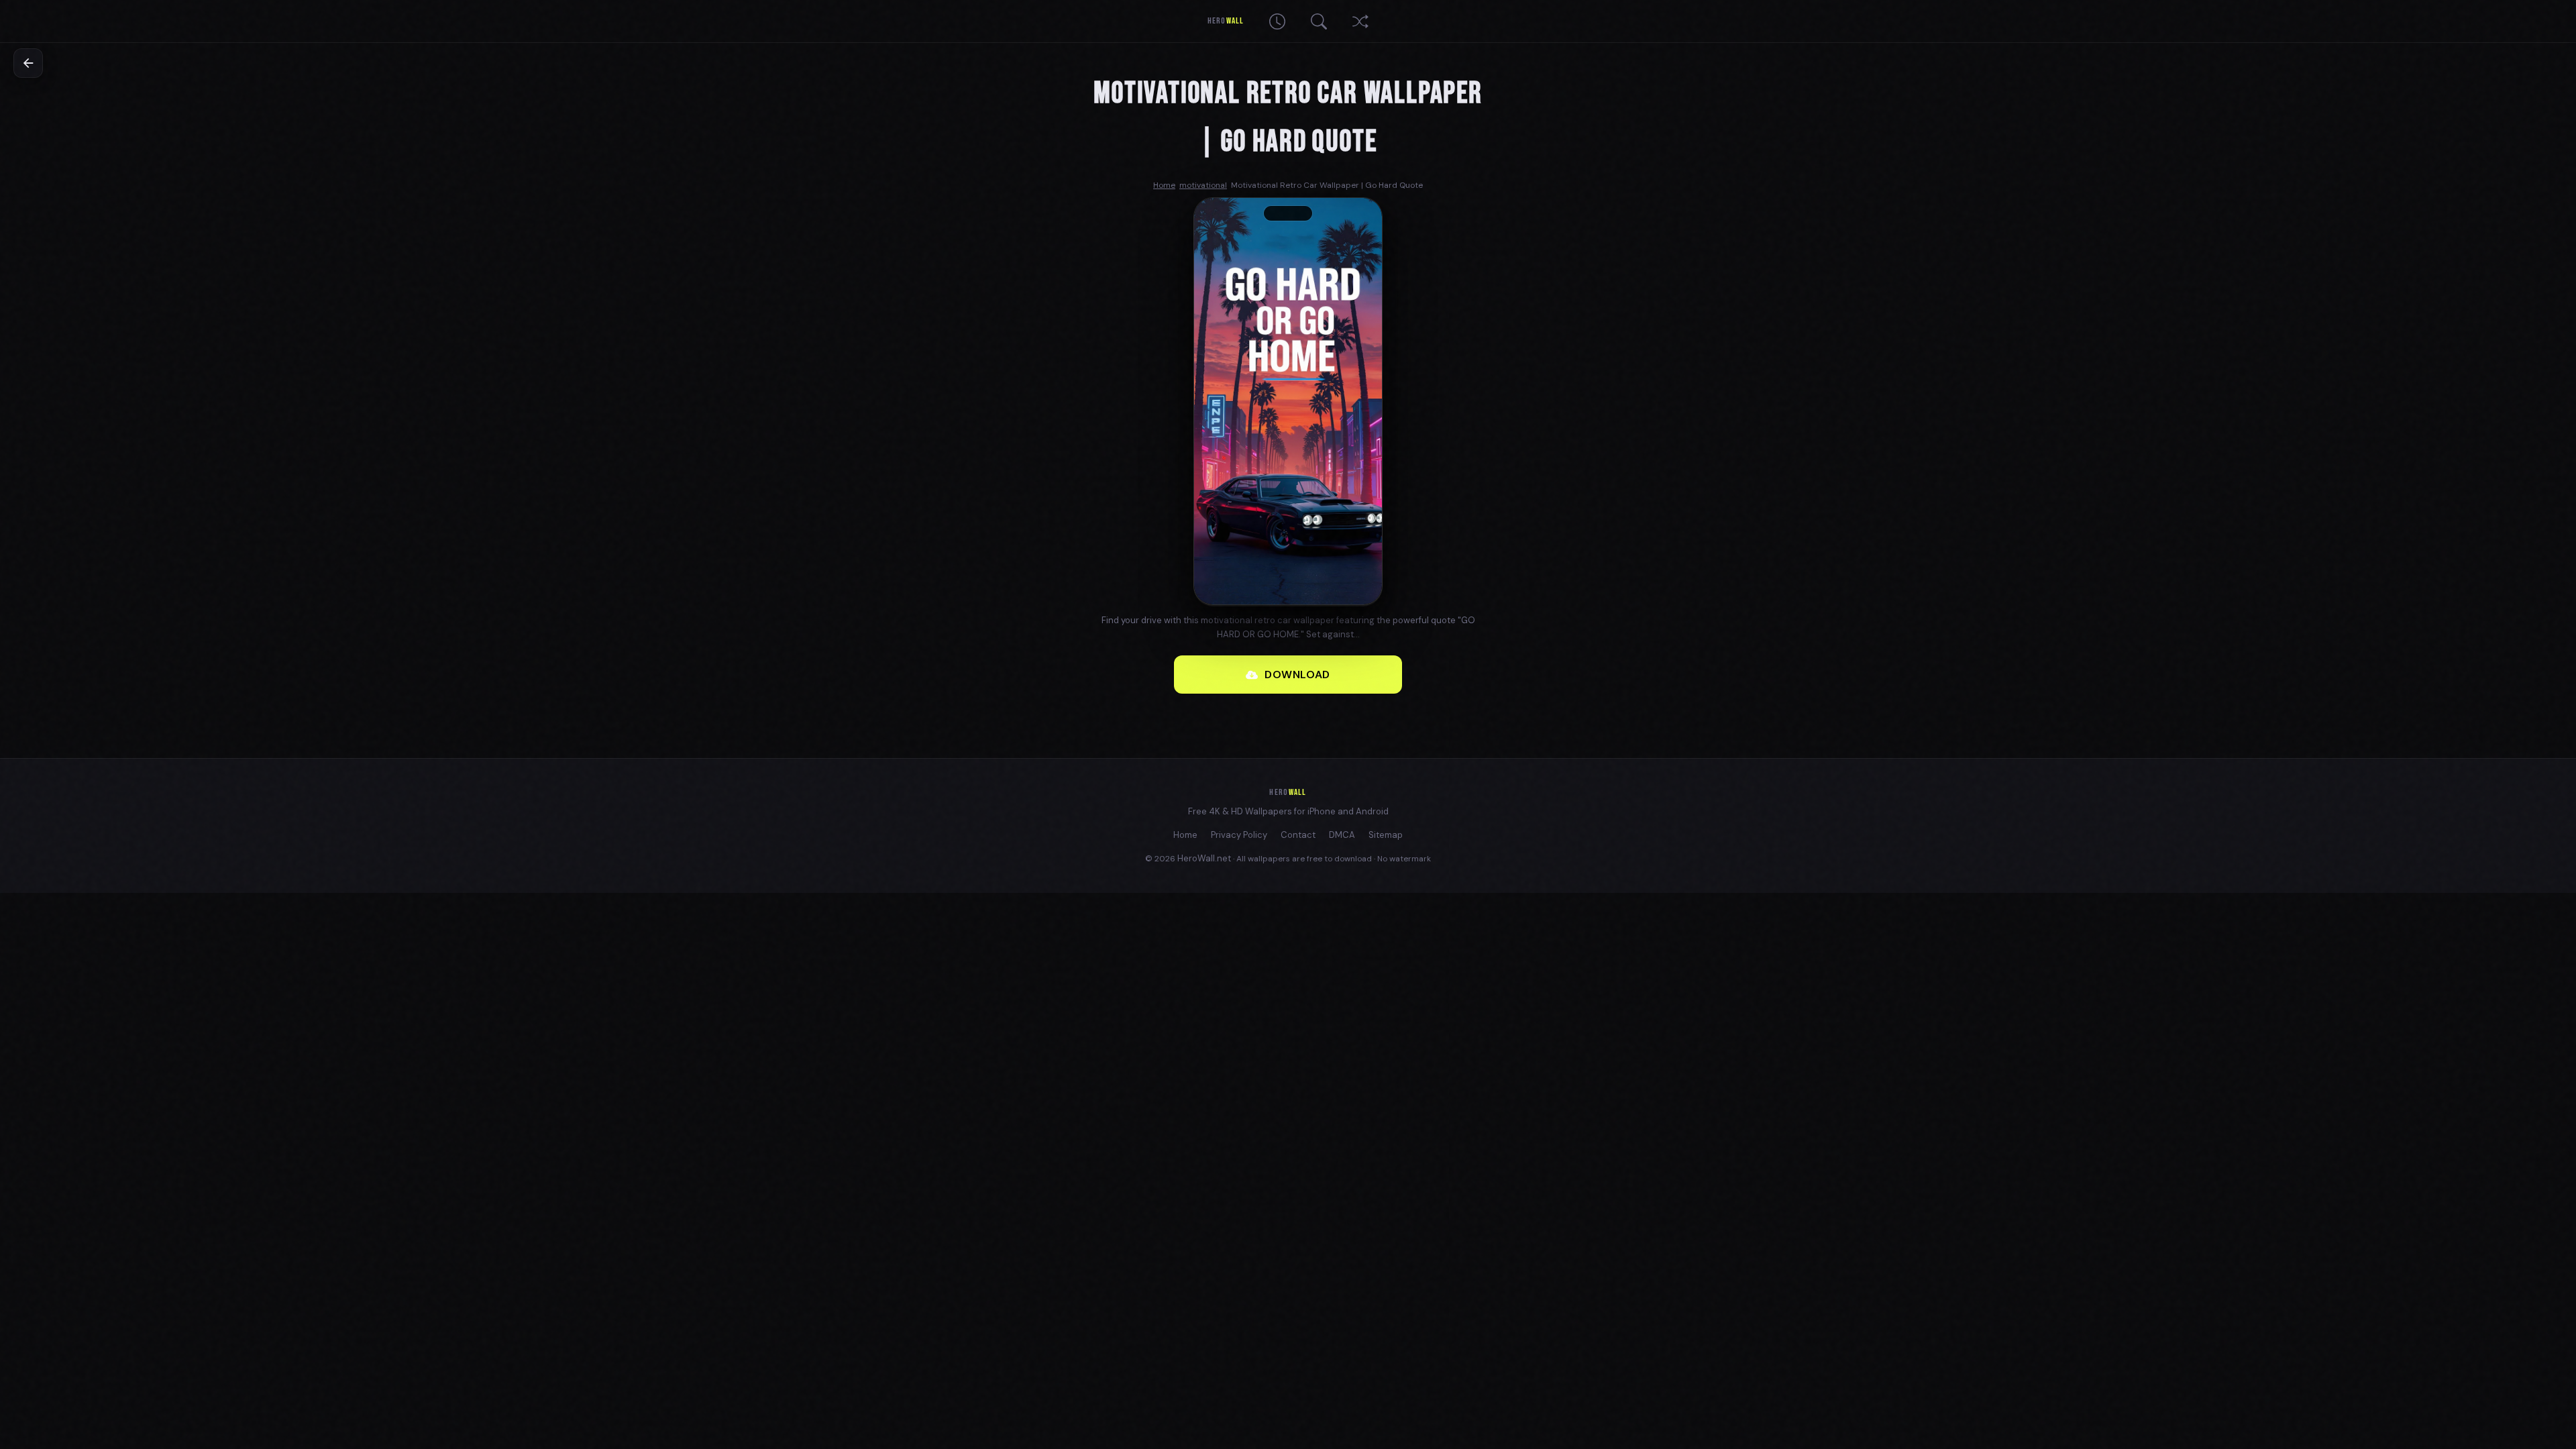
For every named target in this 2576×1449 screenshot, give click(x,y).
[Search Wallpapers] (1319, 21)
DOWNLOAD (1297, 675)
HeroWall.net (1204, 858)
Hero (1225, 21)
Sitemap (1386, 835)
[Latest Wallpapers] (1277, 21)
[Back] (28, 63)
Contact (1298, 835)
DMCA (1342, 835)
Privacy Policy (1239, 835)
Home (1185, 835)
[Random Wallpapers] (1360, 21)
